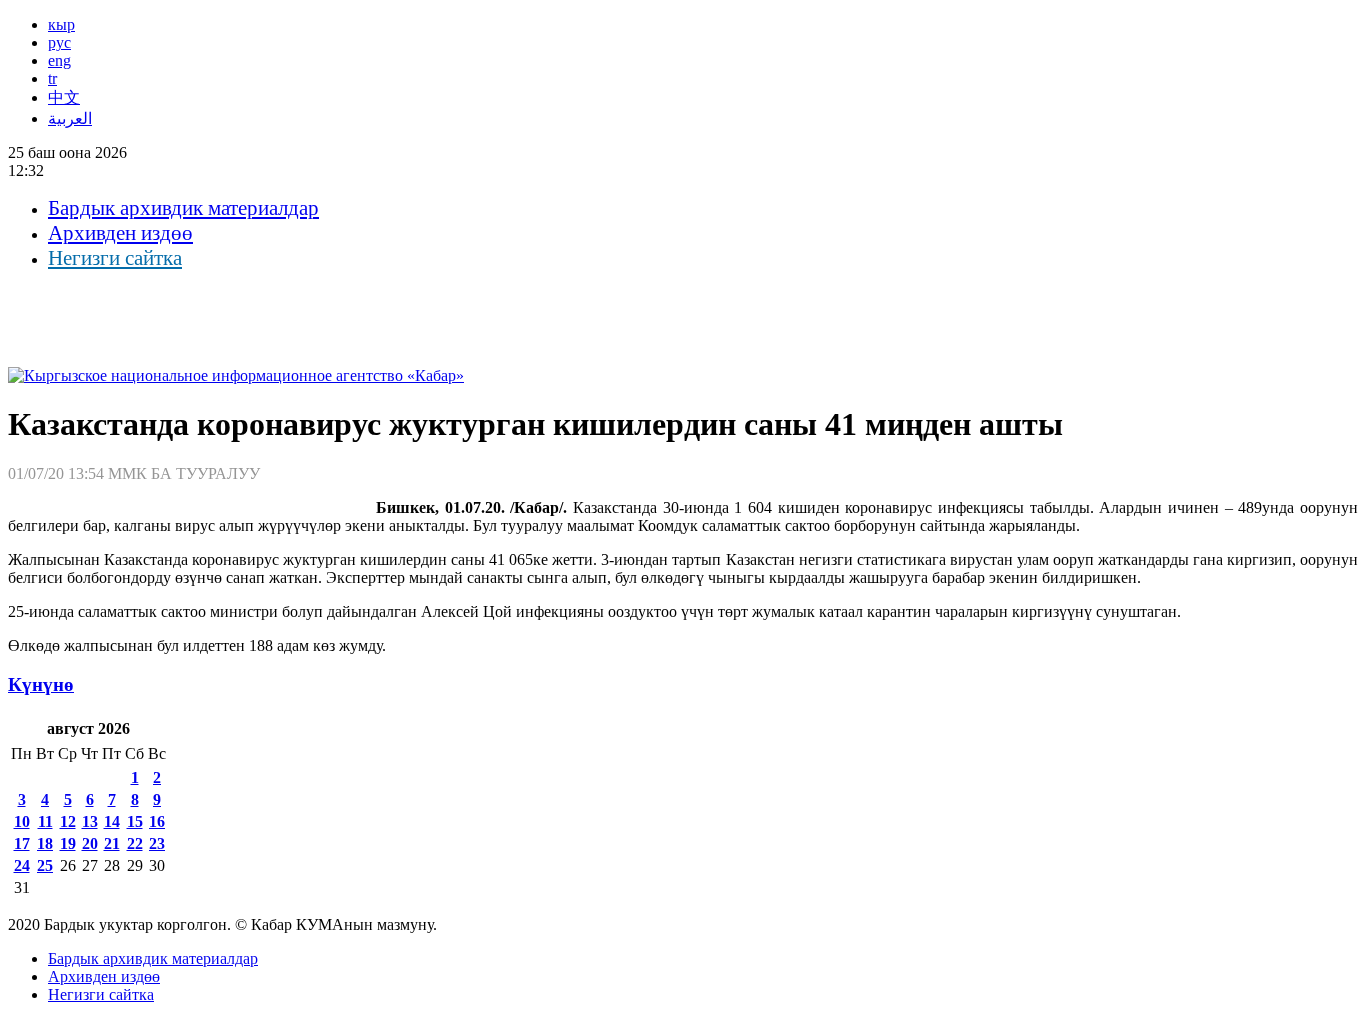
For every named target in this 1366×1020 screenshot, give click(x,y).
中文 (64, 97)
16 (157, 821)
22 (135, 843)
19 (68, 843)
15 (135, 821)
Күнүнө (41, 684)
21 (112, 843)
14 (112, 821)
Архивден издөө (120, 233)
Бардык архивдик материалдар (183, 208)
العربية (70, 118)
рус (59, 42)
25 (45, 865)
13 (90, 821)
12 (68, 821)
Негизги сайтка (115, 258)
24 (22, 865)
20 (90, 843)
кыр (61, 24)
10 (22, 821)
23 (157, 843)
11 (45, 821)
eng (59, 60)
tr (52, 78)
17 (22, 843)
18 (45, 843)
